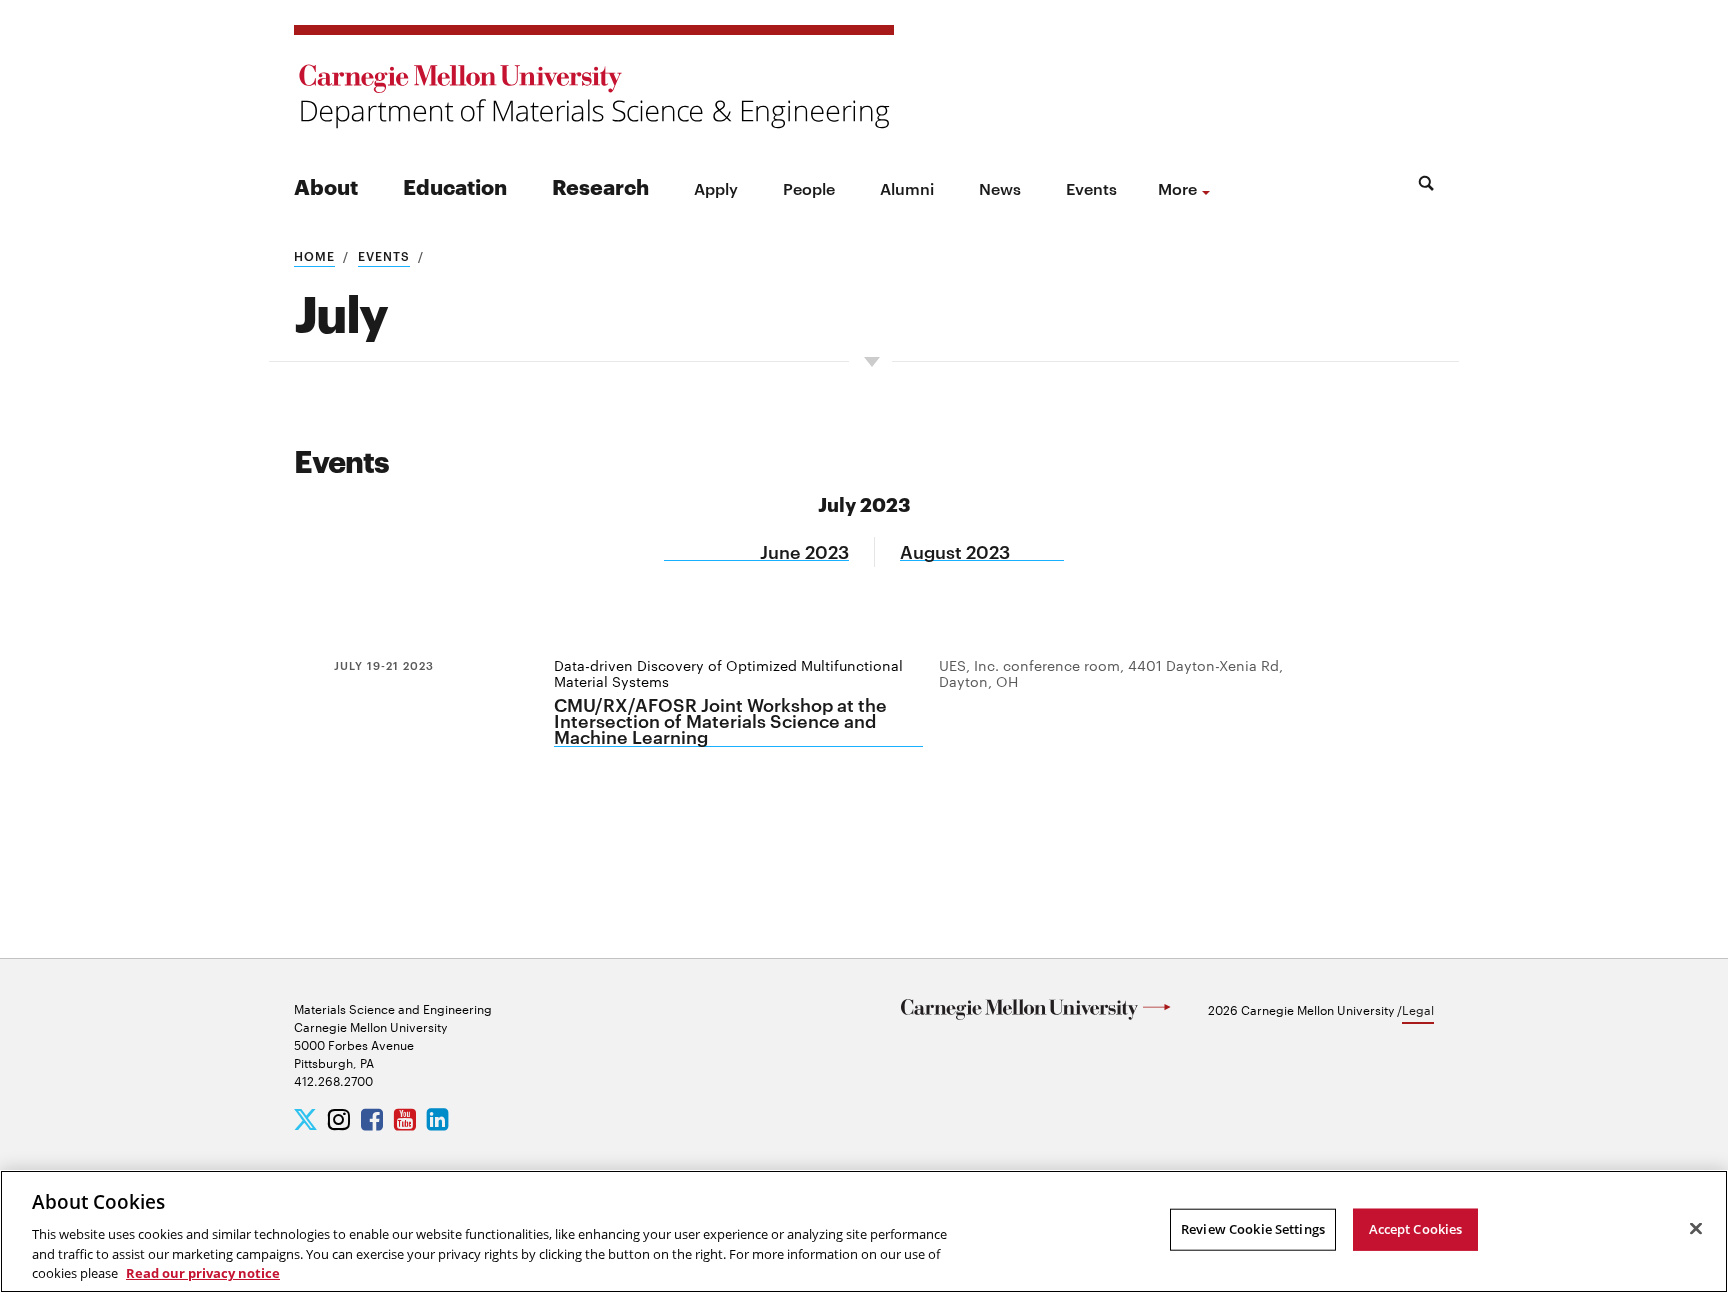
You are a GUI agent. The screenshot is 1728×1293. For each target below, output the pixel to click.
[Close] (1696, 1229)
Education (455, 185)
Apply (716, 188)
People (809, 188)
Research (600, 185)
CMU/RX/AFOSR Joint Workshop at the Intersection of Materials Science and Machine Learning (720, 721)
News (1000, 188)
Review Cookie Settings (1253, 1229)
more (1177, 188)
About (326, 185)
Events (1091, 188)
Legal (1418, 1009)
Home (314, 255)
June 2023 (804, 551)
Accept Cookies (1416, 1229)
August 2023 (955, 551)
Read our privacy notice (203, 1272)
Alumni (907, 188)
